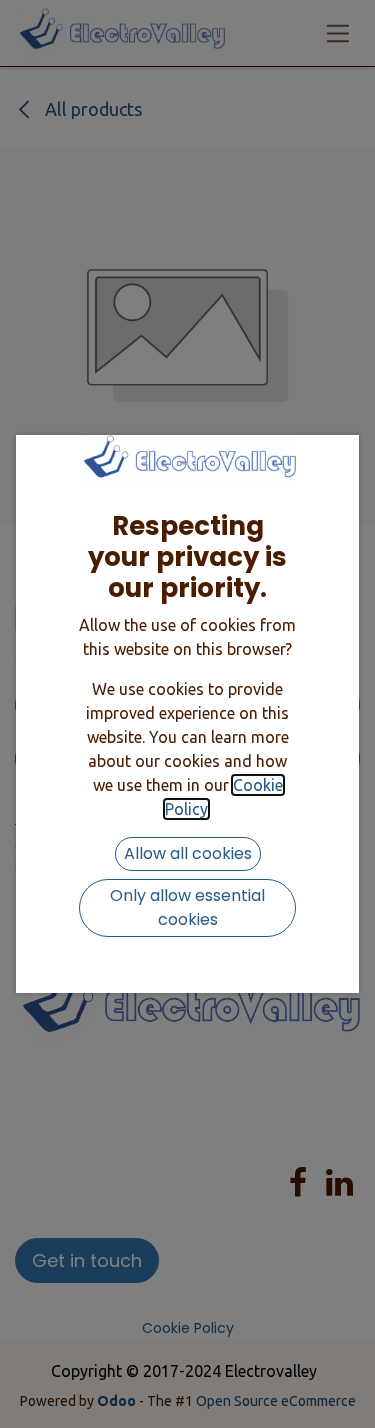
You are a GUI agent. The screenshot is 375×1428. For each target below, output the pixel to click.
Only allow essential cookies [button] (187, 907)
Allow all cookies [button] (188, 853)
